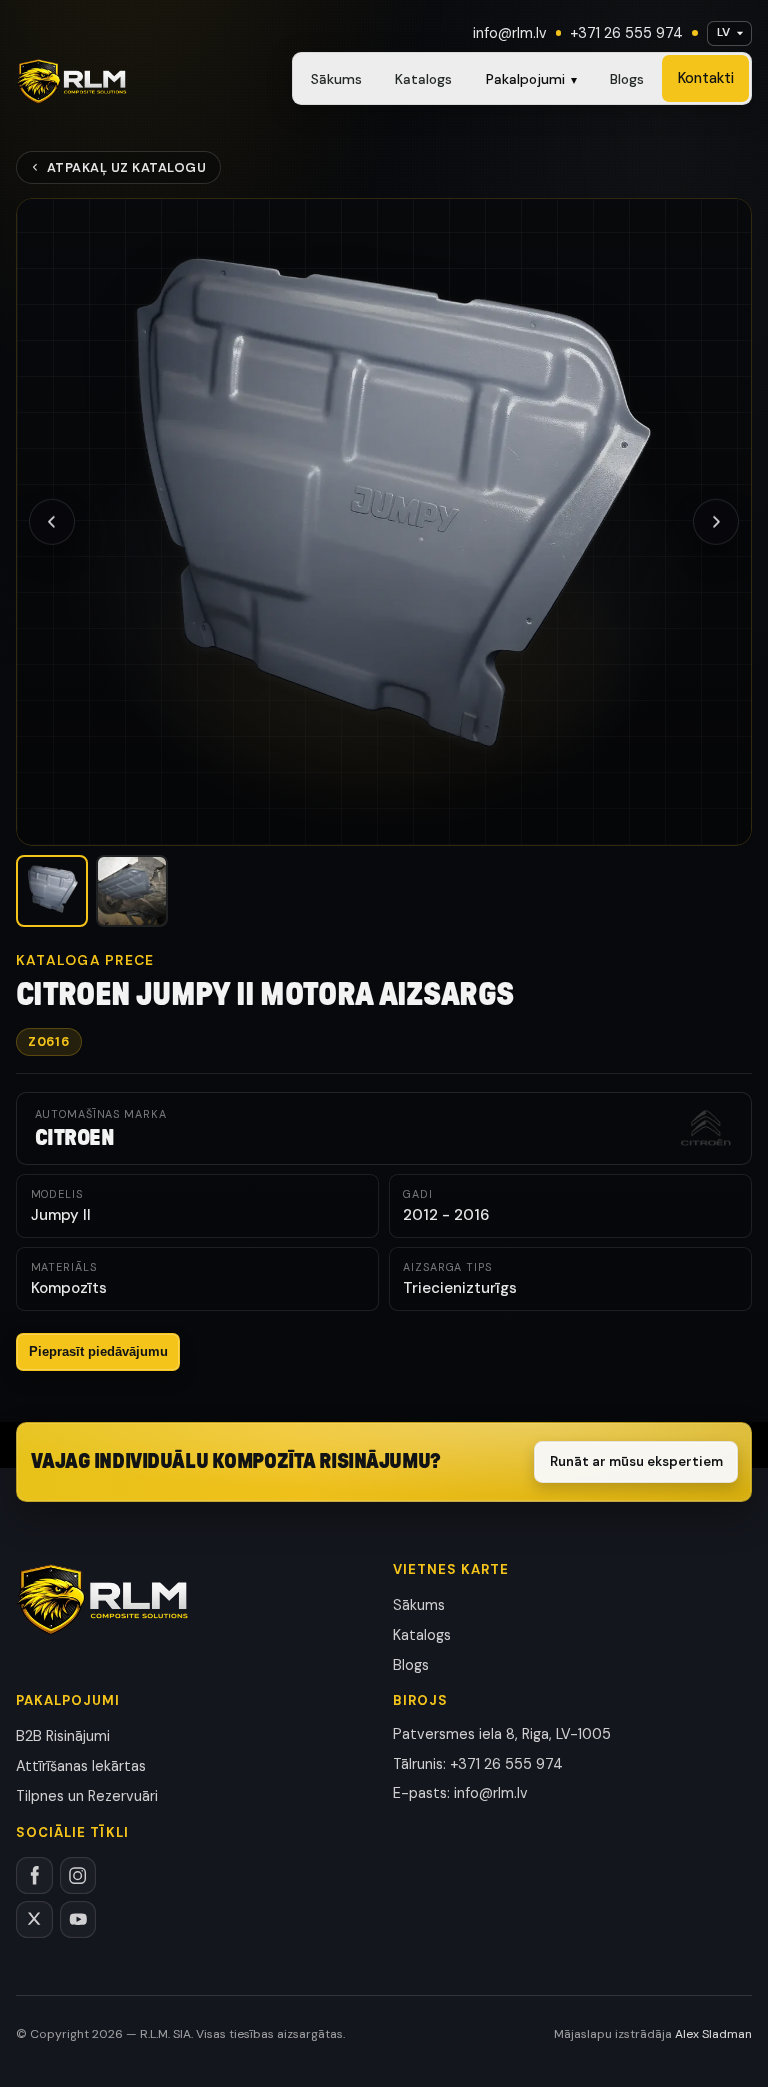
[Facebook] (34, 1875)
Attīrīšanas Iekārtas (81, 1766)
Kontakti (706, 78)
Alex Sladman (713, 2034)
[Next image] (716, 522)
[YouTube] (78, 1919)
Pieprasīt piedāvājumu (98, 1351)
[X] (34, 1919)
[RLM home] (71, 82)
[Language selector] (729, 33)
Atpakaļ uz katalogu (127, 167)
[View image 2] (132, 891)
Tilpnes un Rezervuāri (87, 1796)
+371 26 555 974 (626, 33)
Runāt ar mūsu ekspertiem (636, 1461)
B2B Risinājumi (63, 1736)
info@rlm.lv (510, 33)
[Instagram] (78, 1875)
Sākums (336, 79)
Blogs (627, 79)
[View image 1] (52, 891)
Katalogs (423, 79)
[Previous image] (52, 522)
